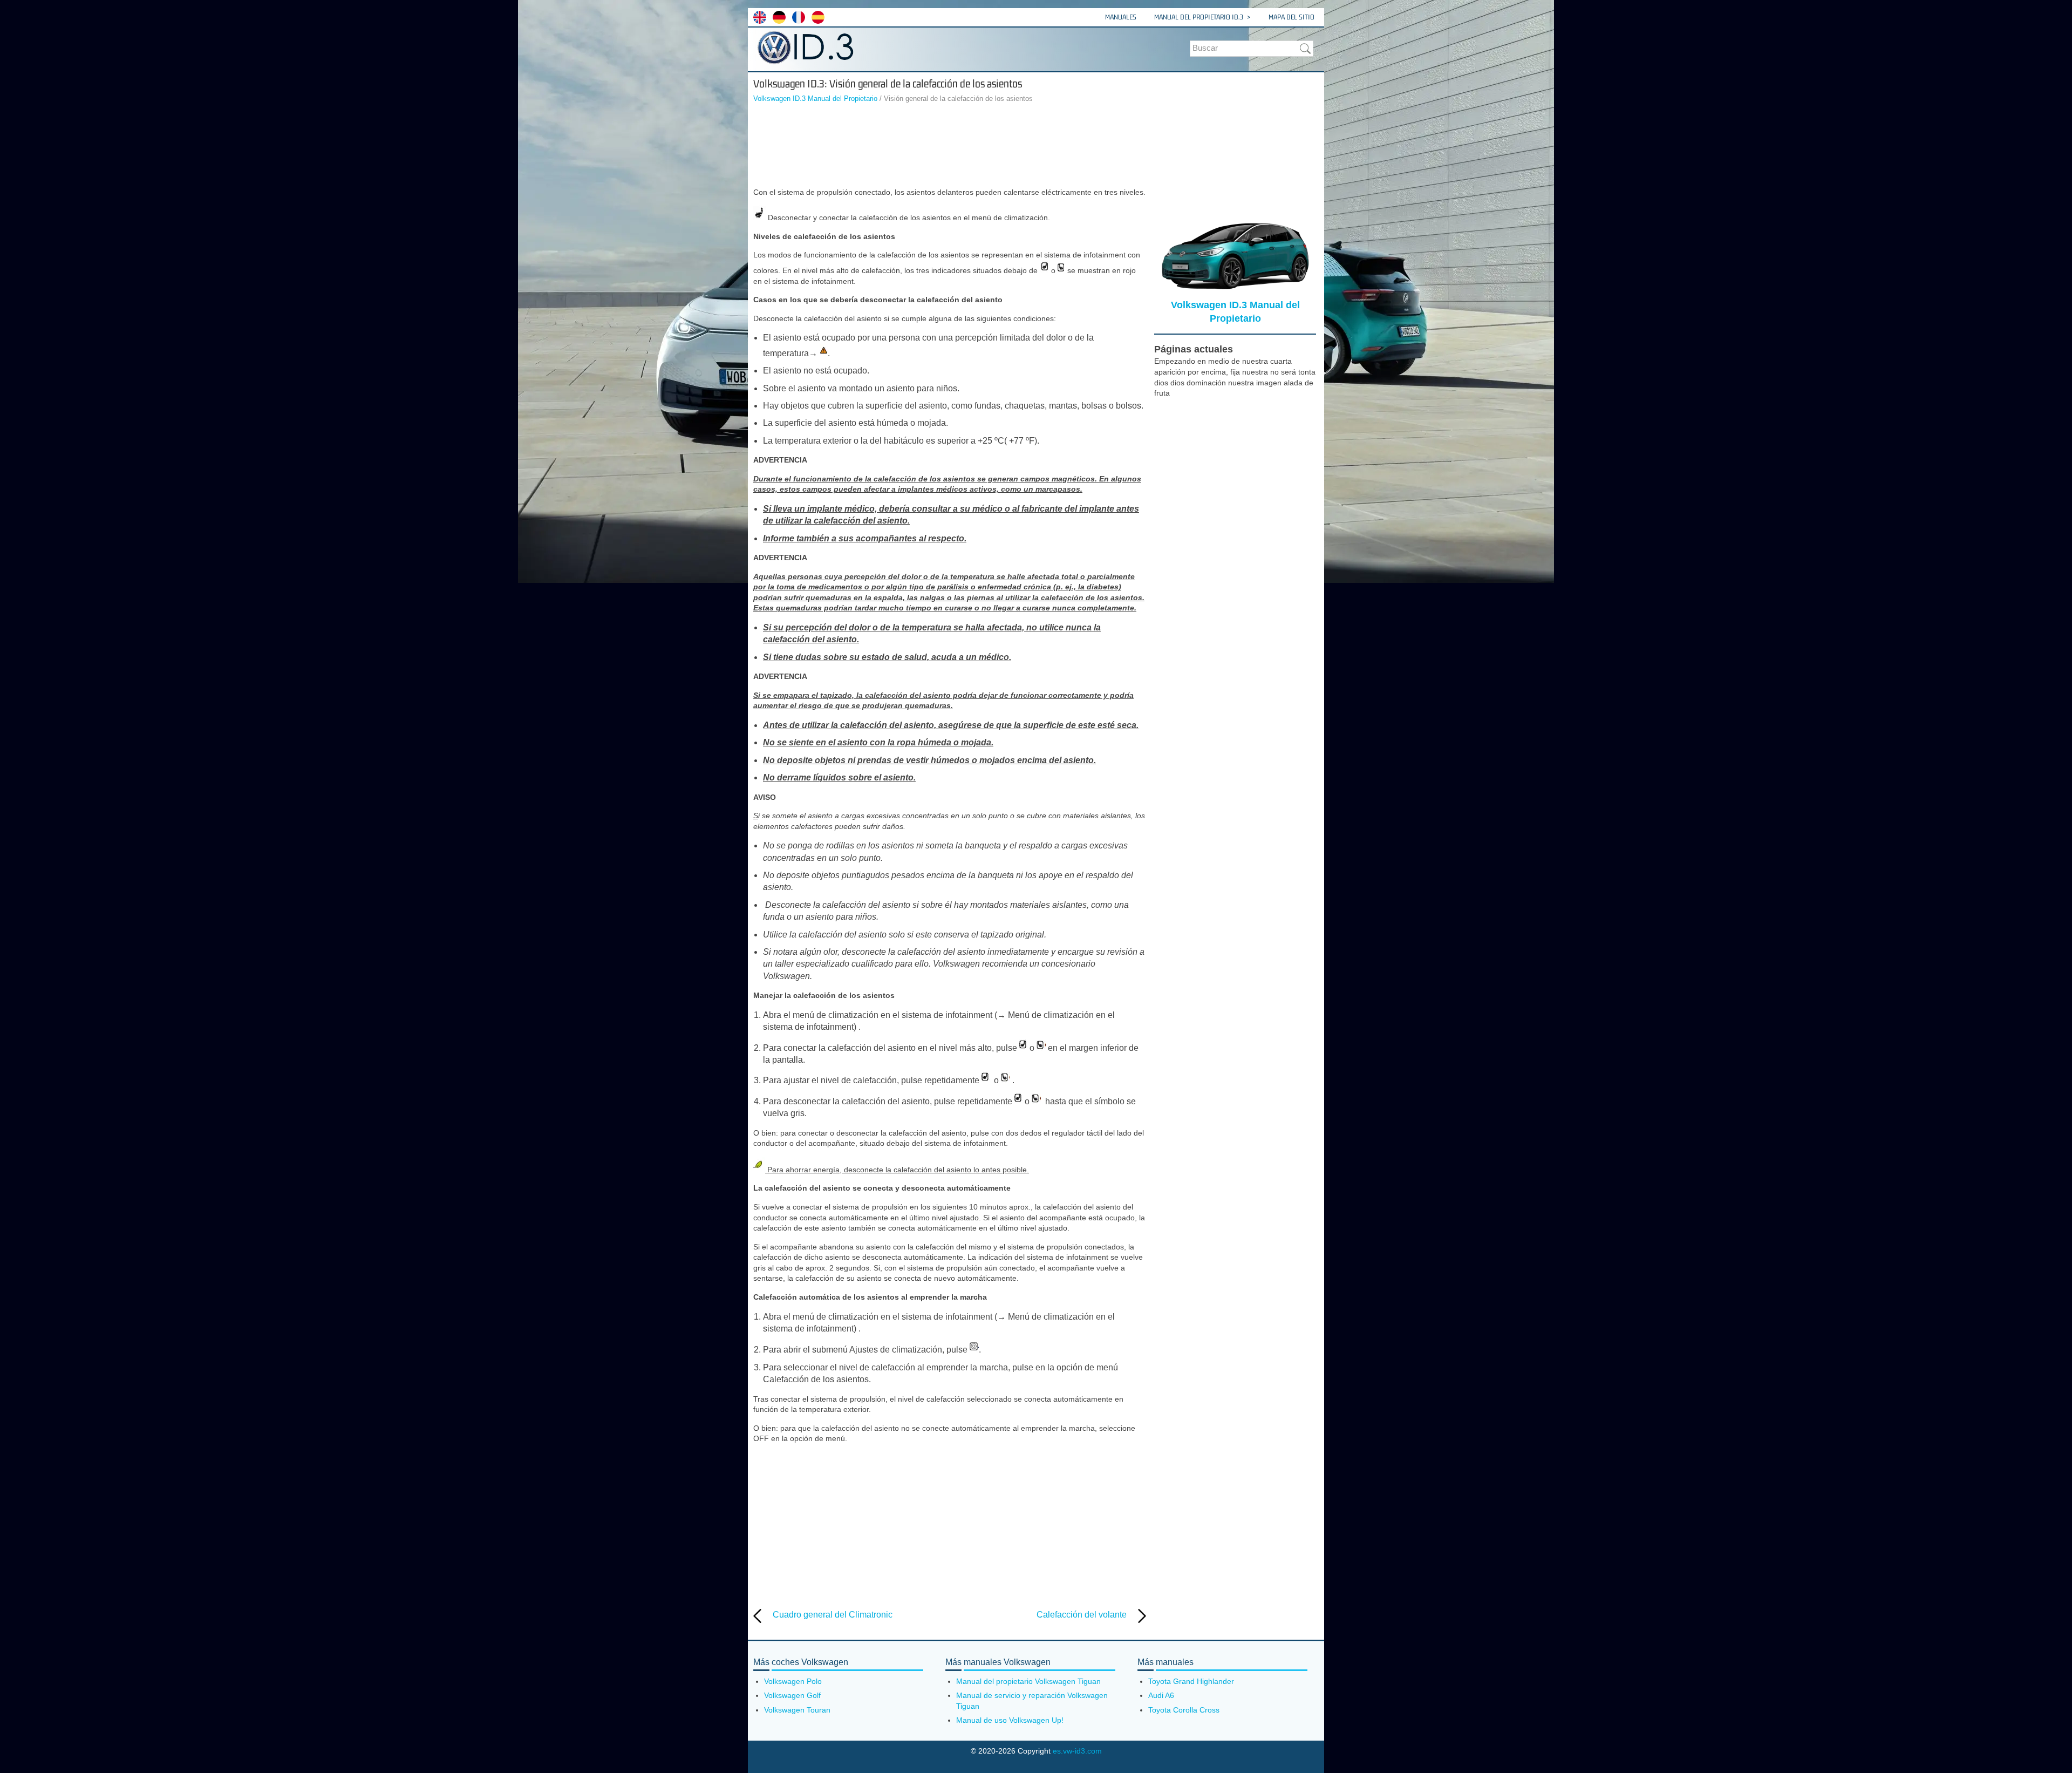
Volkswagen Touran (797, 1710)
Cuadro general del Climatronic (833, 1615)
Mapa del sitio (1291, 17)
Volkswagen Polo (793, 1681)
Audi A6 (1161, 1695)
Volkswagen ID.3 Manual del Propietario (815, 98)
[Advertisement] (950, 147)
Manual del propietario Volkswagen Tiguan (1028, 1681)
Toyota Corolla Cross (1184, 1710)
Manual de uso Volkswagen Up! (1010, 1720)
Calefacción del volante (1082, 1615)
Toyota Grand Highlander (1191, 1681)
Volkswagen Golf (792, 1695)
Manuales (1121, 17)
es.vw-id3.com (1077, 1751)
